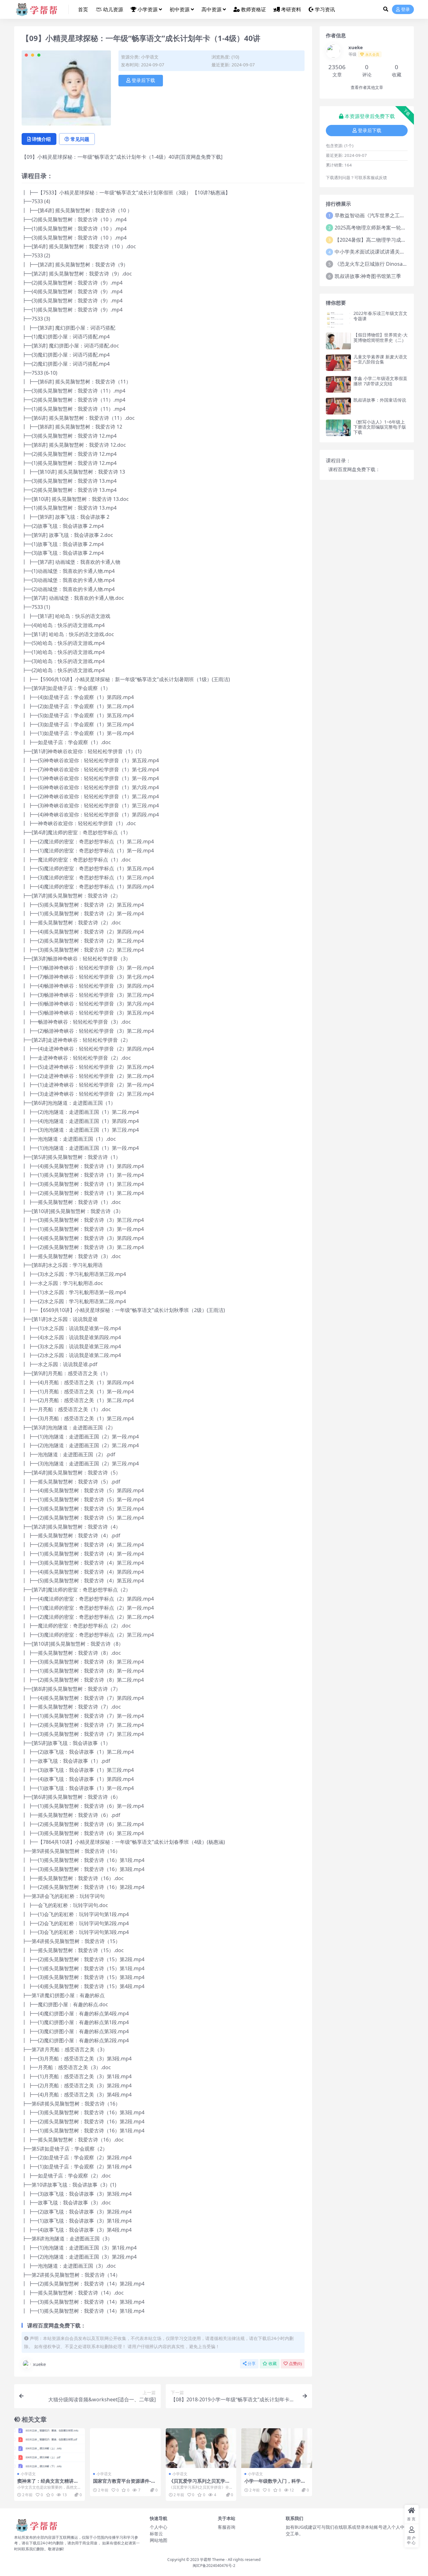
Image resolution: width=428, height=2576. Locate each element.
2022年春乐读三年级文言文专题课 (380, 316)
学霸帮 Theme (212, 2560)
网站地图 (159, 2540)
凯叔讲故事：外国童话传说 (380, 400)
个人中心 (159, 2527)
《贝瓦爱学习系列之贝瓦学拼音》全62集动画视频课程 (199, 2484)
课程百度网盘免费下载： (354, 469)
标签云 (156, 2534)
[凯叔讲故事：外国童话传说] (338, 406)
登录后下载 (143, 80)
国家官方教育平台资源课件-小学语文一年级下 (124, 2484)
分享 (252, 2364)
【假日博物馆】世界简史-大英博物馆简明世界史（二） (381, 337)
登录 (405, 10)
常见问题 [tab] (80, 139)
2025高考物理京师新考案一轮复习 (373, 228)
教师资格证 (253, 9)
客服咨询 (227, 2527)
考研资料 (291, 9)
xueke (39, 2364)
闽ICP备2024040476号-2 (214, 2566)
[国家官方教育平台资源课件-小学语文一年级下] (125, 2448)
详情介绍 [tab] (41, 139)
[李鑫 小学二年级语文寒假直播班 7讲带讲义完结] (338, 384)
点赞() (295, 2364)
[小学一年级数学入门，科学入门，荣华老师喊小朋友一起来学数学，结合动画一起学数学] (277, 2448)
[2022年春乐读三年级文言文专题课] (338, 319)
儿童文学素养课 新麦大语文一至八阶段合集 (380, 359)
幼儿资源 (113, 9)
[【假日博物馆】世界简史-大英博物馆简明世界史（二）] (338, 341)
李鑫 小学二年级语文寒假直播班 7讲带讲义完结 (380, 381)
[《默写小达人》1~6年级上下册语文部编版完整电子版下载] (338, 428)
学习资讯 (325, 9)
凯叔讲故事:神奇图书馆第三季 (368, 276)
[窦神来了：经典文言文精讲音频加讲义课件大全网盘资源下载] (50, 2448)
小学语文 (150, 57)
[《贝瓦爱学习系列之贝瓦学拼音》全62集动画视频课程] (201, 2448)
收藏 (273, 2364)
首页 (83, 9)
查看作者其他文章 (367, 87)
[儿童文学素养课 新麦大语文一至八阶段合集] (338, 363)
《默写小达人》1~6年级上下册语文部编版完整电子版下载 (380, 427)
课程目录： (338, 460)
